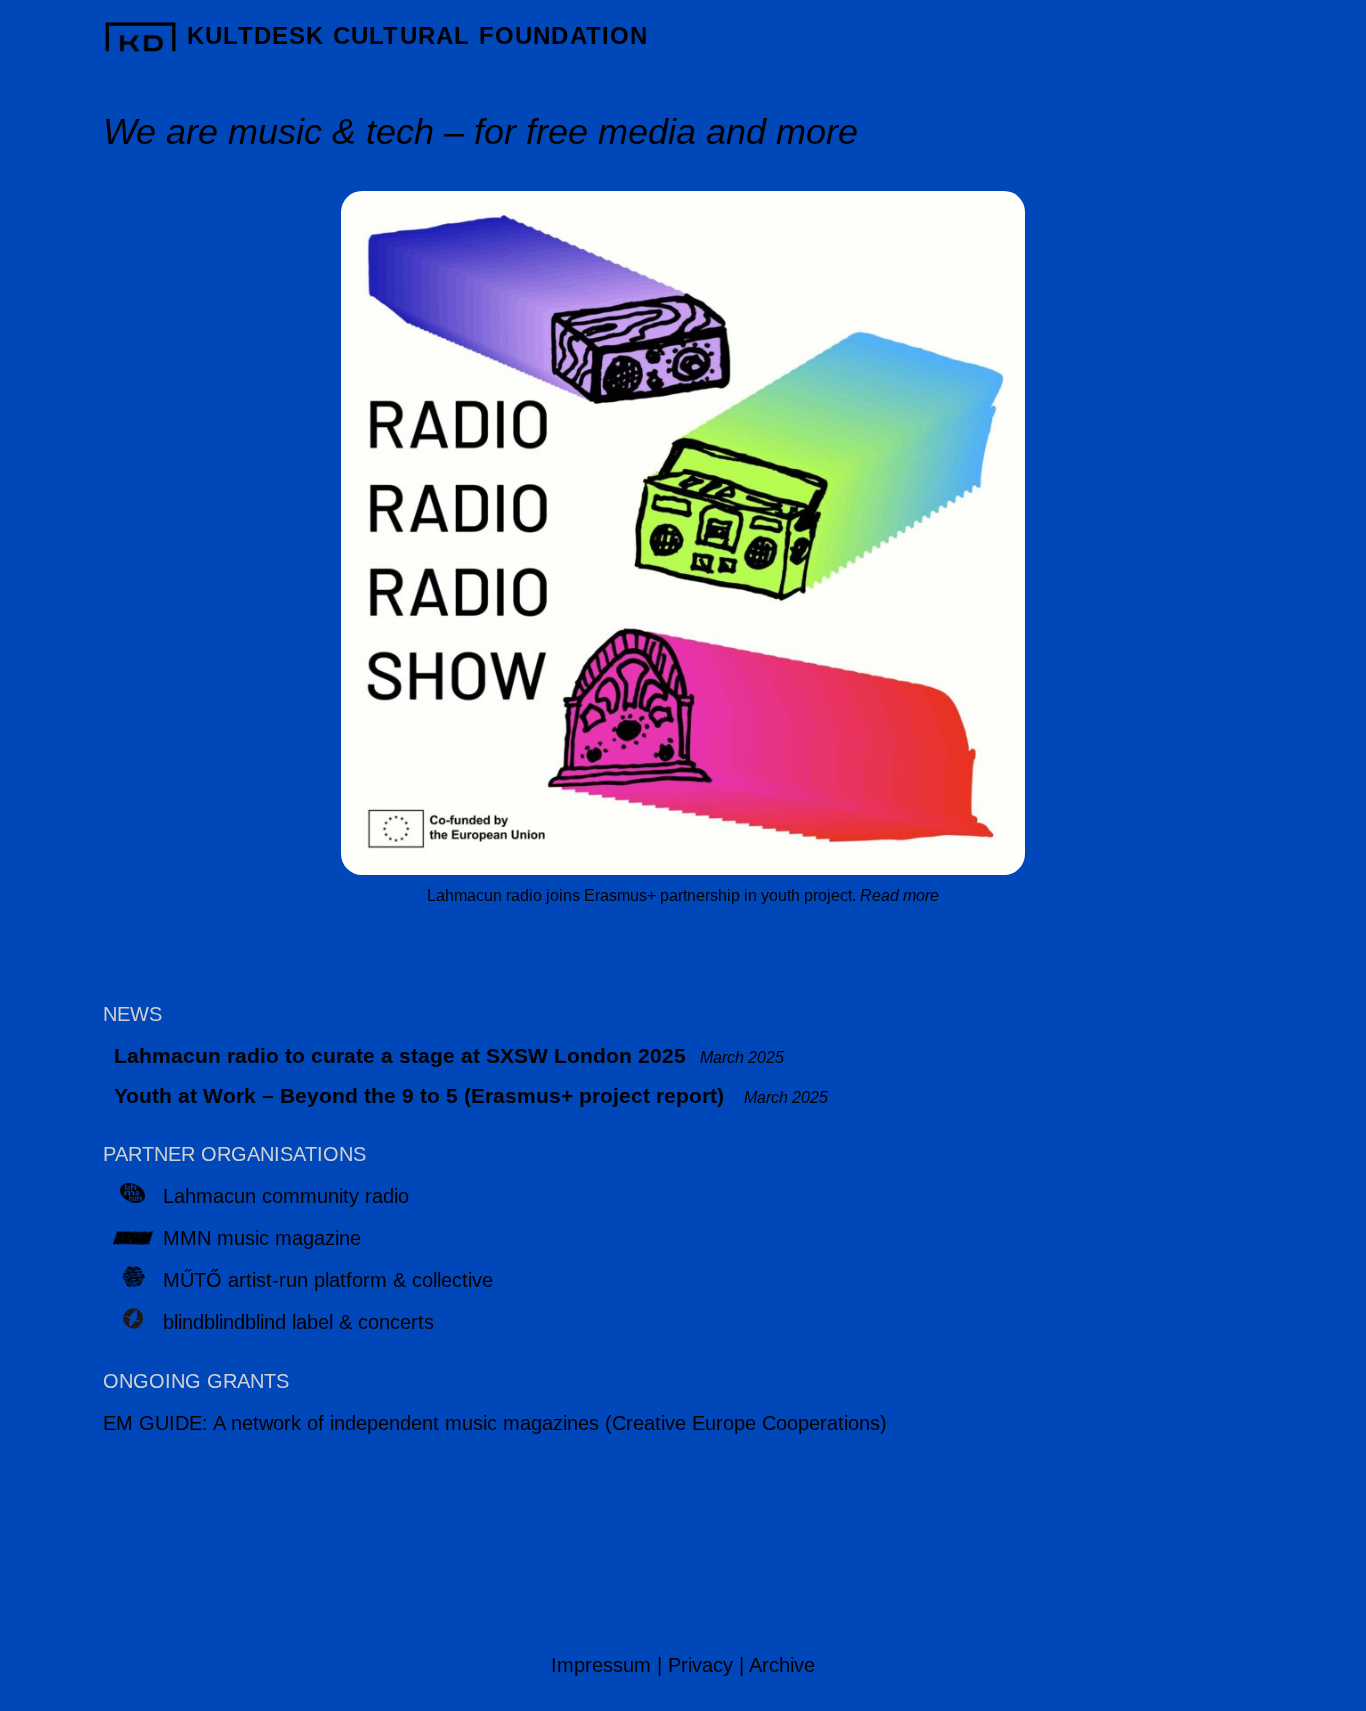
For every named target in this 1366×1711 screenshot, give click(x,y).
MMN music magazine (262, 1238)
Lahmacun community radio (286, 1196)
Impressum (601, 1665)
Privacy (700, 1665)
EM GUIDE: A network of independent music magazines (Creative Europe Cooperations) (495, 1423)
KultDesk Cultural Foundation (418, 35)
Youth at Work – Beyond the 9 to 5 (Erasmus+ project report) (422, 1095)
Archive (782, 1665)
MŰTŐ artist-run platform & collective (328, 1280)
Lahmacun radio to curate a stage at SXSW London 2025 (400, 1055)
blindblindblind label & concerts (298, 1322)
